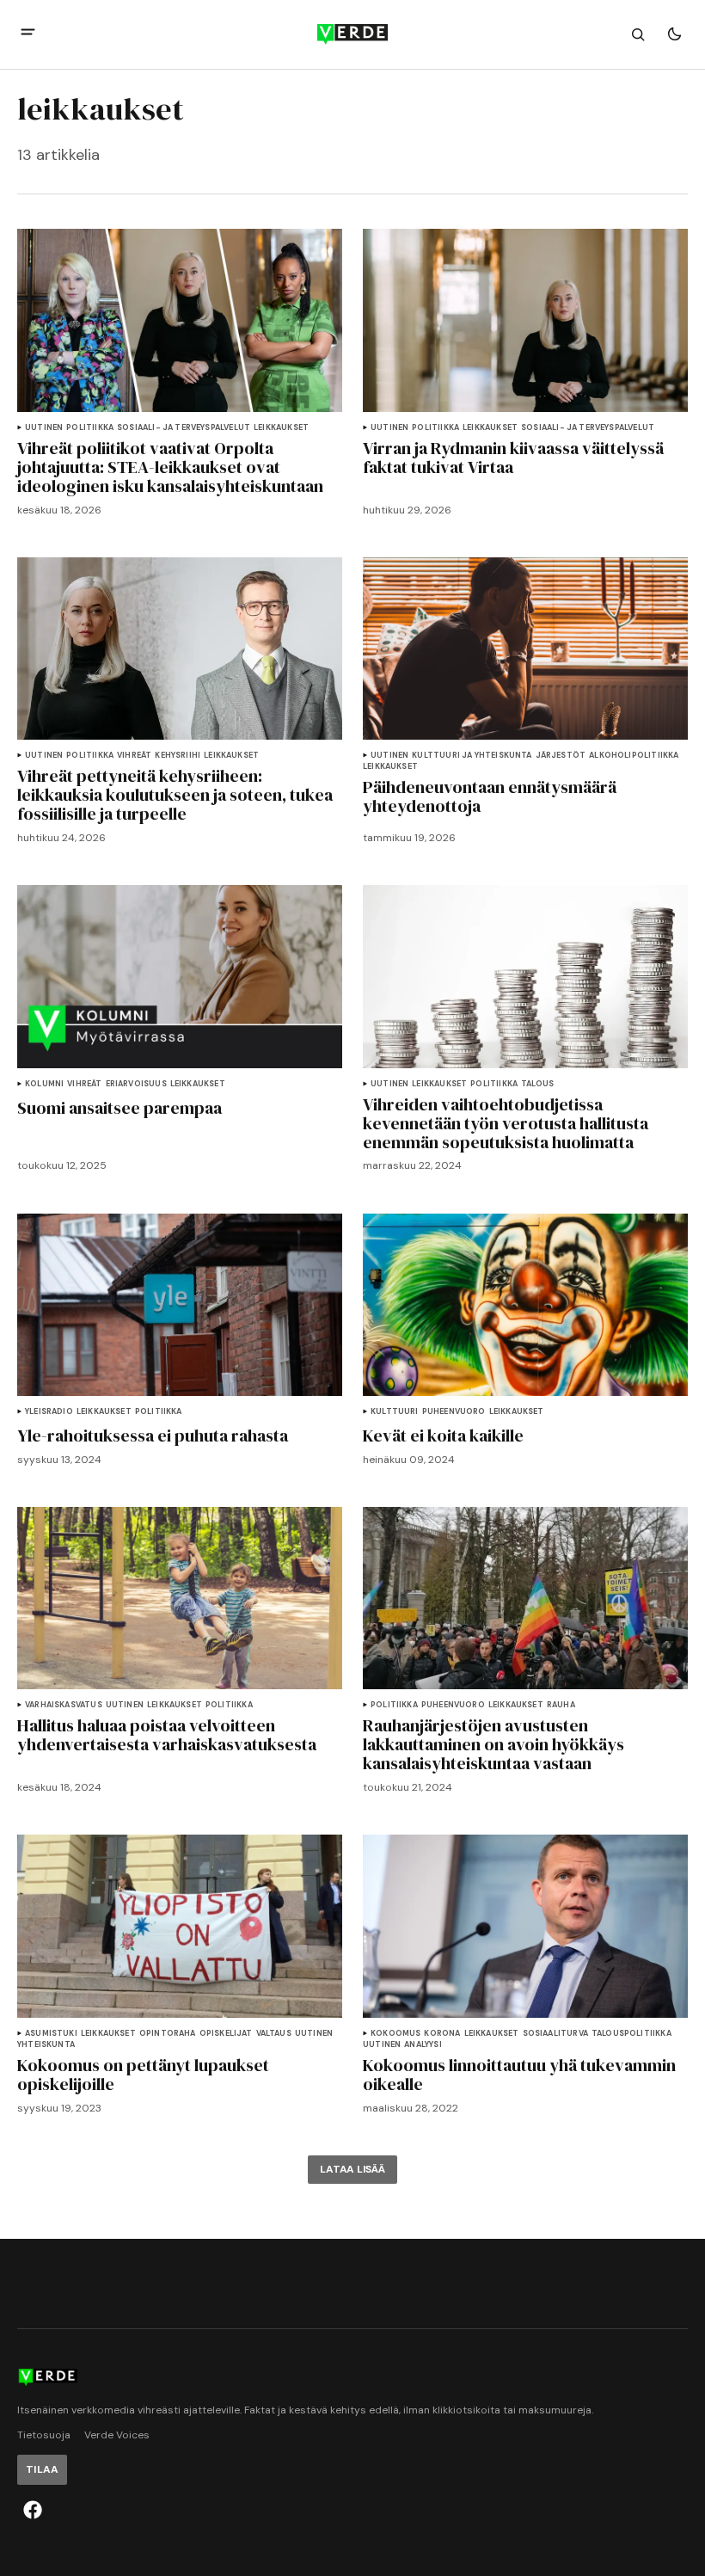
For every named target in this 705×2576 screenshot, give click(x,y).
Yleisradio (49, 1412)
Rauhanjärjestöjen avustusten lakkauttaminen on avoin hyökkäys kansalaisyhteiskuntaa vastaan (493, 1744)
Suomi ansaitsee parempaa (120, 1108)
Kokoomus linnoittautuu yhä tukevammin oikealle (519, 2075)
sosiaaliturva (555, 2034)
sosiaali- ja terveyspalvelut (184, 428)
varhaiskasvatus (64, 1705)
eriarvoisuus (136, 1084)
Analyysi (423, 2045)
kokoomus (395, 2034)
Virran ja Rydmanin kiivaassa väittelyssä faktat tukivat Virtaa (513, 458)
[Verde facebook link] (33, 2510)
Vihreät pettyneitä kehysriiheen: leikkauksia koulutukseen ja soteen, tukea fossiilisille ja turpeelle (175, 795)
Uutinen (44, 428)
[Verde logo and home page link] (352, 34)
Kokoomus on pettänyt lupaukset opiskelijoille (143, 2075)
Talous (537, 1084)
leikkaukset (281, 428)
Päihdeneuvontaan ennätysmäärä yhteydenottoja (490, 796)
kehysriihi (178, 756)
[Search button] (638, 34)
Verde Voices (117, 2435)
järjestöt (561, 756)
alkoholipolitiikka (634, 756)
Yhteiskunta (46, 2045)
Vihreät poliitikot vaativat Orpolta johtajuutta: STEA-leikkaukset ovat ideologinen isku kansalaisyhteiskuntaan (170, 467)
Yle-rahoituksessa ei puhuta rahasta (153, 1436)
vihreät (134, 756)
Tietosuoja (44, 2435)
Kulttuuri (395, 1412)
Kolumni (44, 1084)
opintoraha (168, 2034)
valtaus (274, 2034)
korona (442, 2034)
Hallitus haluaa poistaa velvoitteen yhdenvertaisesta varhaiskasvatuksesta (167, 1735)
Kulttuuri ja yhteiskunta (472, 756)
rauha (561, 1705)
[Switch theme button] (674, 34)
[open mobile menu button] (28, 34)
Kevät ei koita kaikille (443, 1436)
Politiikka (90, 428)
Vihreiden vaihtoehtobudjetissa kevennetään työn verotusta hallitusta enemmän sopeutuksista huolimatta (506, 1123)
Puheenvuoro (454, 1412)
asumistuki (51, 2034)
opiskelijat (226, 2034)
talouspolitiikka (631, 2034)
